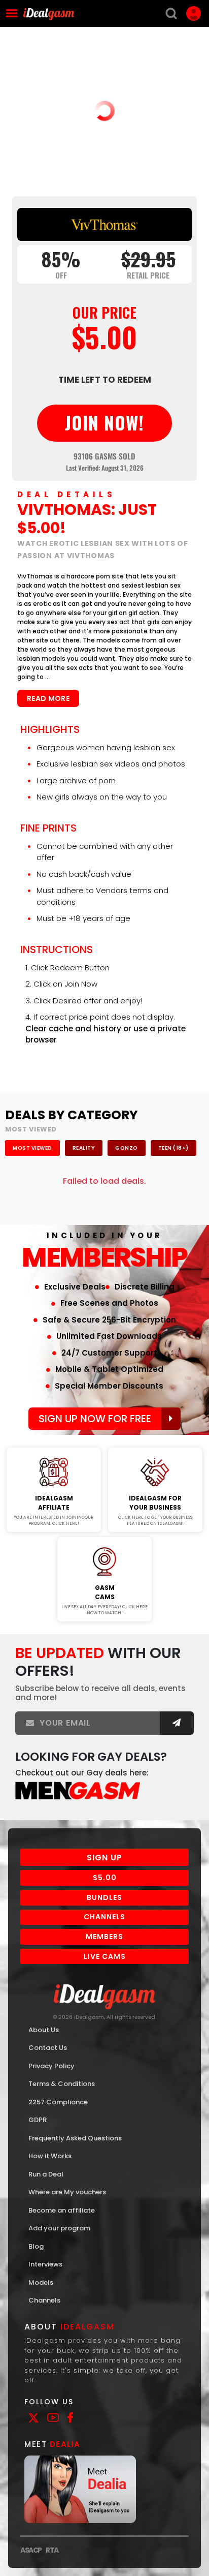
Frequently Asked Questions (75, 2138)
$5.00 (105, 1878)
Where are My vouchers (67, 2192)
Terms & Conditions (62, 2084)
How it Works (50, 2156)
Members (104, 1937)
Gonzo (127, 1148)
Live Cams (105, 1956)
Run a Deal (46, 2174)
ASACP (31, 2550)
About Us (44, 2030)
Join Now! (54, 1441)
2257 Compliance (58, 2102)
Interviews (45, 2264)
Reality (84, 1148)
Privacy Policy (51, 2066)
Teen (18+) (173, 1148)
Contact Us (48, 2048)
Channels (104, 1917)
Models (41, 2282)
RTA (52, 2550)
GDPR (38, 2120)
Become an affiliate (62, 2210)
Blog (36, 2246)
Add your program (59, 2228)
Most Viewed (32, 1148)
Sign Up (104, 1858)
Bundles (104, 1897)
